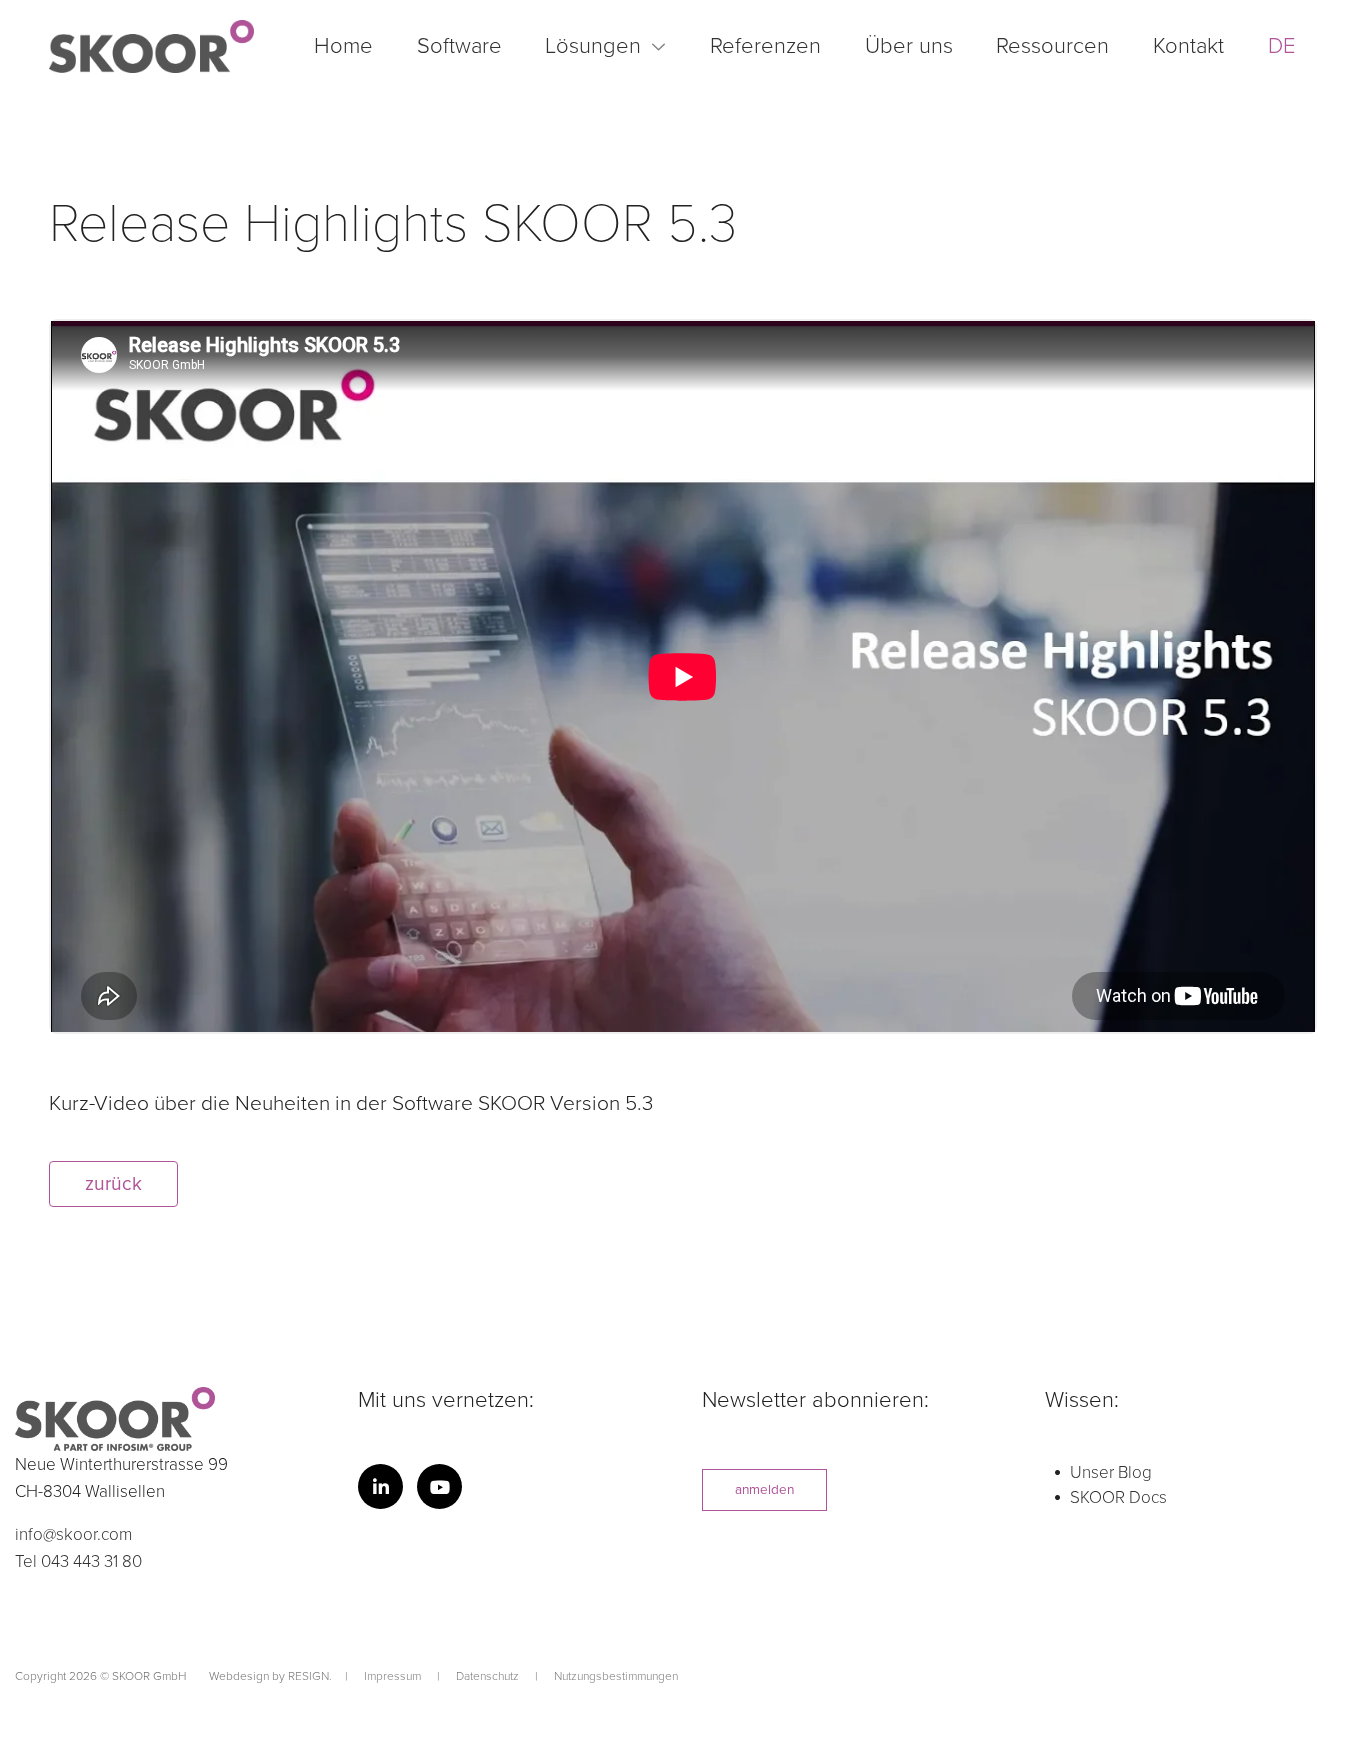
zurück (113, 1183)
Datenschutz (489, 1676)
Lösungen (593, 46)
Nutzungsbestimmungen (616, 1676)
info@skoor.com (73, 1534)
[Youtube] (439, 1486)
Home (343, 46)
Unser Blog (1111, 1472)
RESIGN (308, 1676)
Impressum (394, 1676)
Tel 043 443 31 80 (78, 1561)
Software (459, 46)
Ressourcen (1052, 46)
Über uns (909, 46)
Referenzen (765, 46)
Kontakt (1188, 46)
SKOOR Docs (1118, 1497)
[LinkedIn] (380, 1486)
